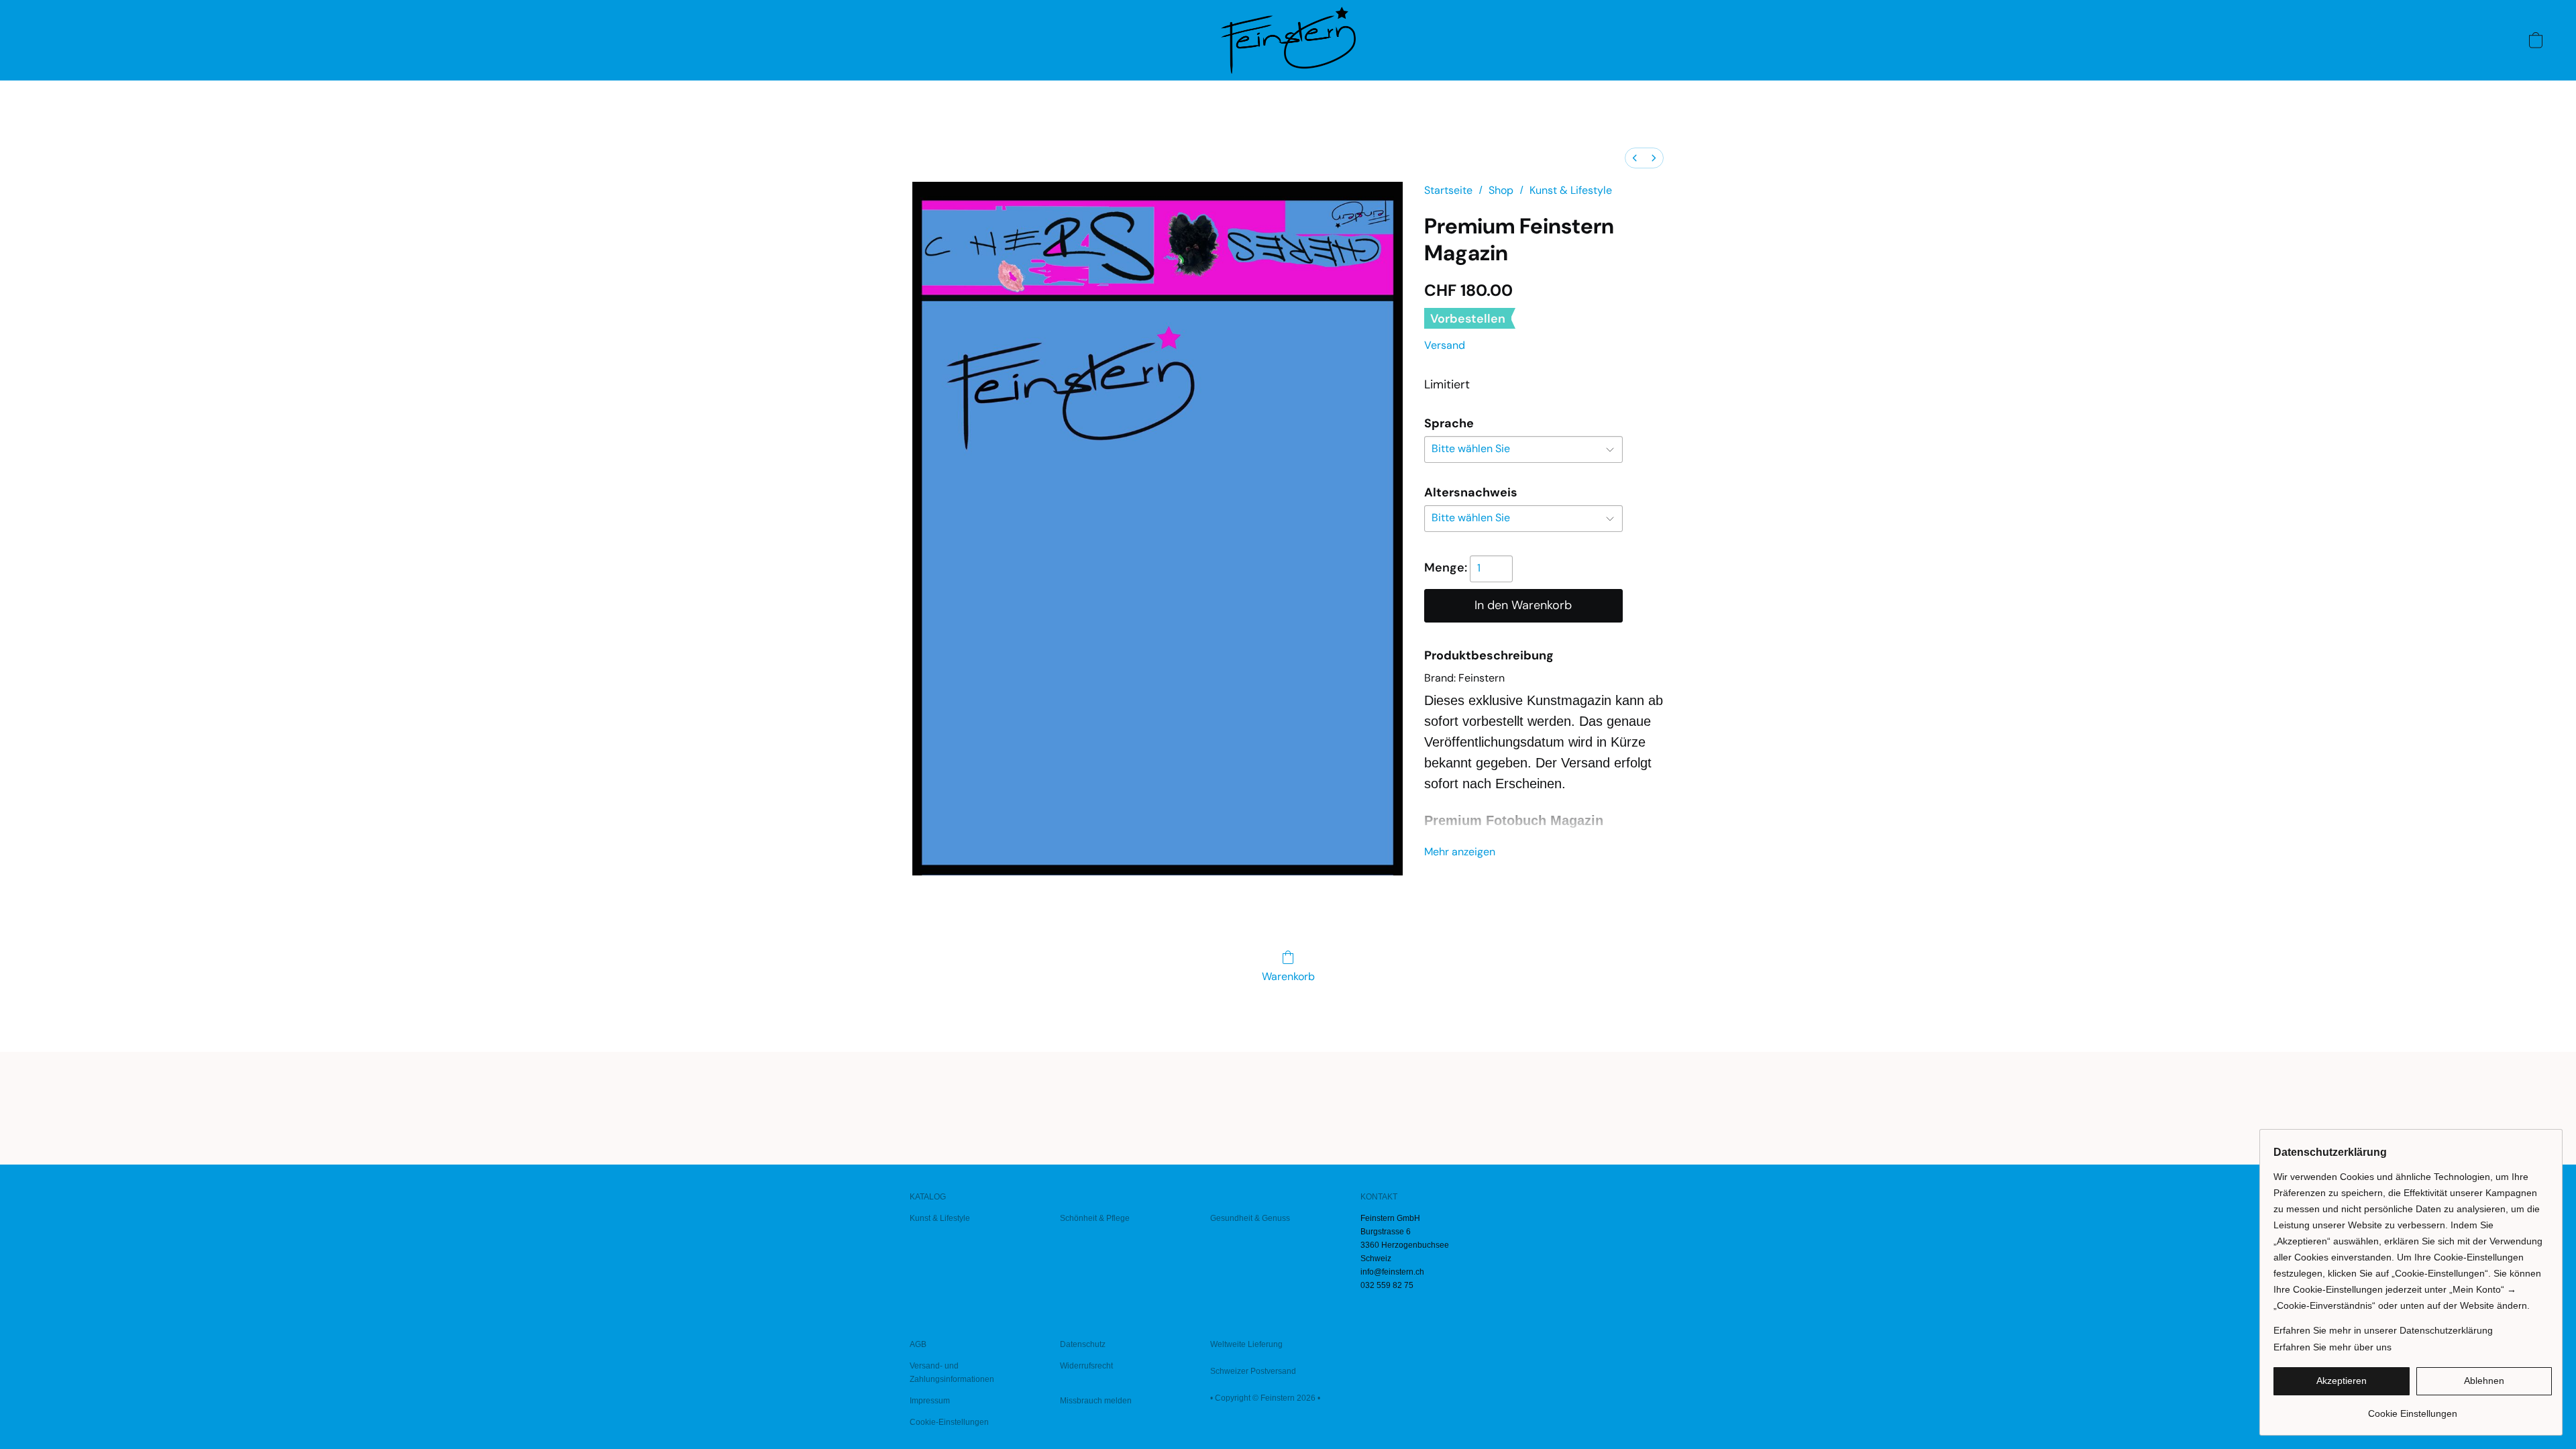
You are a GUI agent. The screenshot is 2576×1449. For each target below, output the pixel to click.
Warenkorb (1288, 976)
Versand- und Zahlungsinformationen (952, 1373)
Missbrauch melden (1096, 1401)
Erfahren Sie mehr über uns (2332, 1347)
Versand (1445, 345)
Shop (1501, 190)
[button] (1288, 40)
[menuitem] (1635, 158)
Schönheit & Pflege (1095, 1218)
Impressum (930, 1401)
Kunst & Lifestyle (1571, 190)
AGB (918, 1344)
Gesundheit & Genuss (1250, 1218)
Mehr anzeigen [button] (1460, 852)
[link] (2413, 1408)
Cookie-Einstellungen (949, 1422)
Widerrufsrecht (1086, 1366)
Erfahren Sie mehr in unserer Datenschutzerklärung (2383, 1330)
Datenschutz (1083, 1344)
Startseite (1448, 190)
